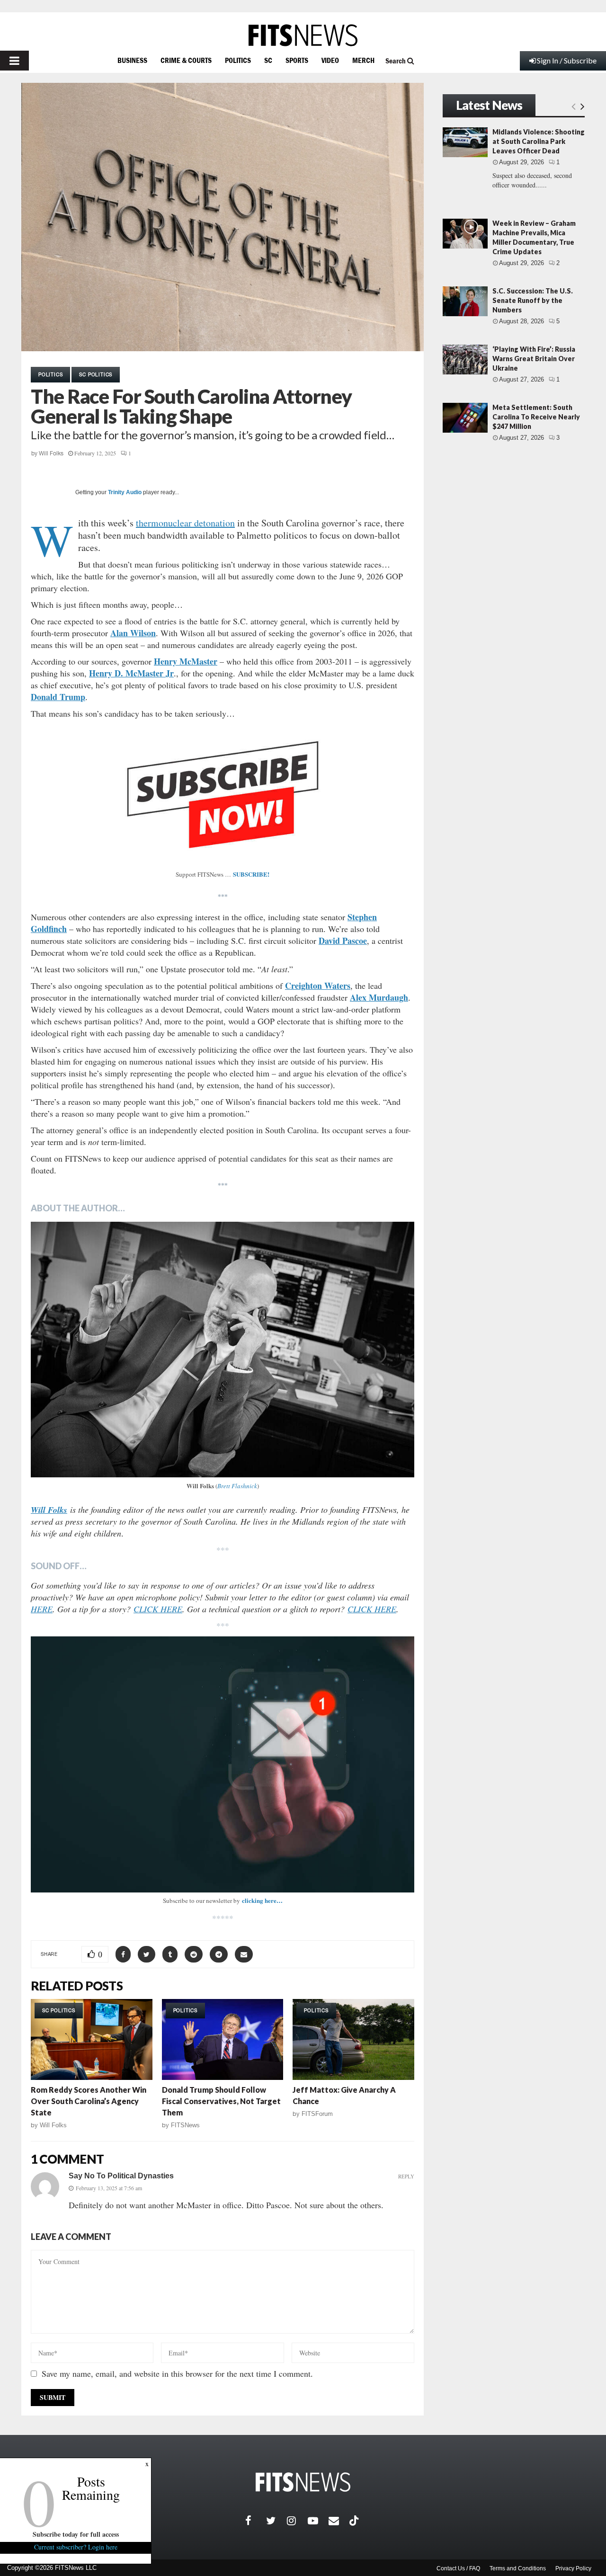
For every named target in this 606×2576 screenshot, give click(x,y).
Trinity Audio (125, 492)
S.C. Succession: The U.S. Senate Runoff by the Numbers (533, 300)
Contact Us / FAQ (458, 2568)
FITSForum (317, 2114)
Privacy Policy (573, 2568)
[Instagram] (297, 2521)
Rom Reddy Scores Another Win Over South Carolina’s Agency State (89, 2101)
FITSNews (185, 2125)
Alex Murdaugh (379, 997)
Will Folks (51, 453)
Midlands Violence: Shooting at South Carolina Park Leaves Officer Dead (539, 141)
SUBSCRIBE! (251, 874)
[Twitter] (276, 2521)
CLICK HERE (158, 1609)
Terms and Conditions (518, 2568)
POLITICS (238, 60)
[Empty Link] (574, 106)
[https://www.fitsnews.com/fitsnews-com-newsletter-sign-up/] (223, 1764)
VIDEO (330, 60)
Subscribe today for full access (76, 2534)
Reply (406, 2176)
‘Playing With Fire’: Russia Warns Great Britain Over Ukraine (534, 359)
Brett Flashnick (237, 1486)
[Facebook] (256, 2521)
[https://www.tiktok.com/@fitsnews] (355, 2521)
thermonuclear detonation (185, 523)
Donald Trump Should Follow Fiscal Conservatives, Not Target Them (221, 2101)
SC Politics (96, 374)
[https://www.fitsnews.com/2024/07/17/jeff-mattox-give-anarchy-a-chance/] (353, 2039)
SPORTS (297, 60)
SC (268, 60)
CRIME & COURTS (186, 60)
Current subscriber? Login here (76, 2547)
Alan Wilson (133, 633)
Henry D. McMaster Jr (131, 673)
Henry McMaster (186, 661)
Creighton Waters (318, 986)
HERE (42, 1609)
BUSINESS (132, 60)
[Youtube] (318, 2521)
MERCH (363, 60)
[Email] (339, 2521)
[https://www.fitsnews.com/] (303, 35)
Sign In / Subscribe (567, 60)
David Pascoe (343, 941)
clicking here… (262, 1900)
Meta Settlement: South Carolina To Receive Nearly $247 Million (536, 417)
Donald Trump (58, 697)
